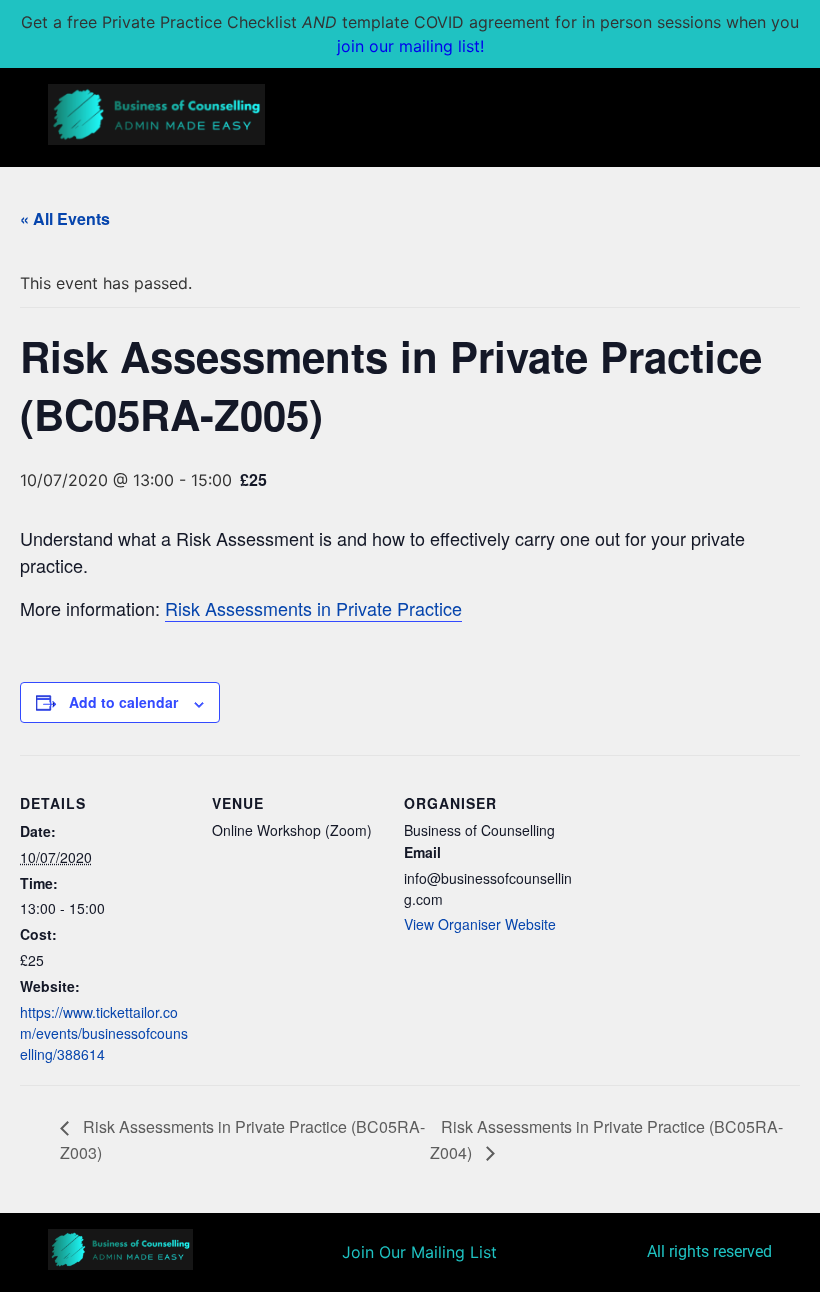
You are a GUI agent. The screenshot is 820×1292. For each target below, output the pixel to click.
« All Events (65, 218)
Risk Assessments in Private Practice (313, 608)
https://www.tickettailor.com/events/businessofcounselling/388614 (104, 1033)
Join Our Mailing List (419, 1252)
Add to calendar (123, 702)
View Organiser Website (480, 924)
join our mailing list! (410, 46)
